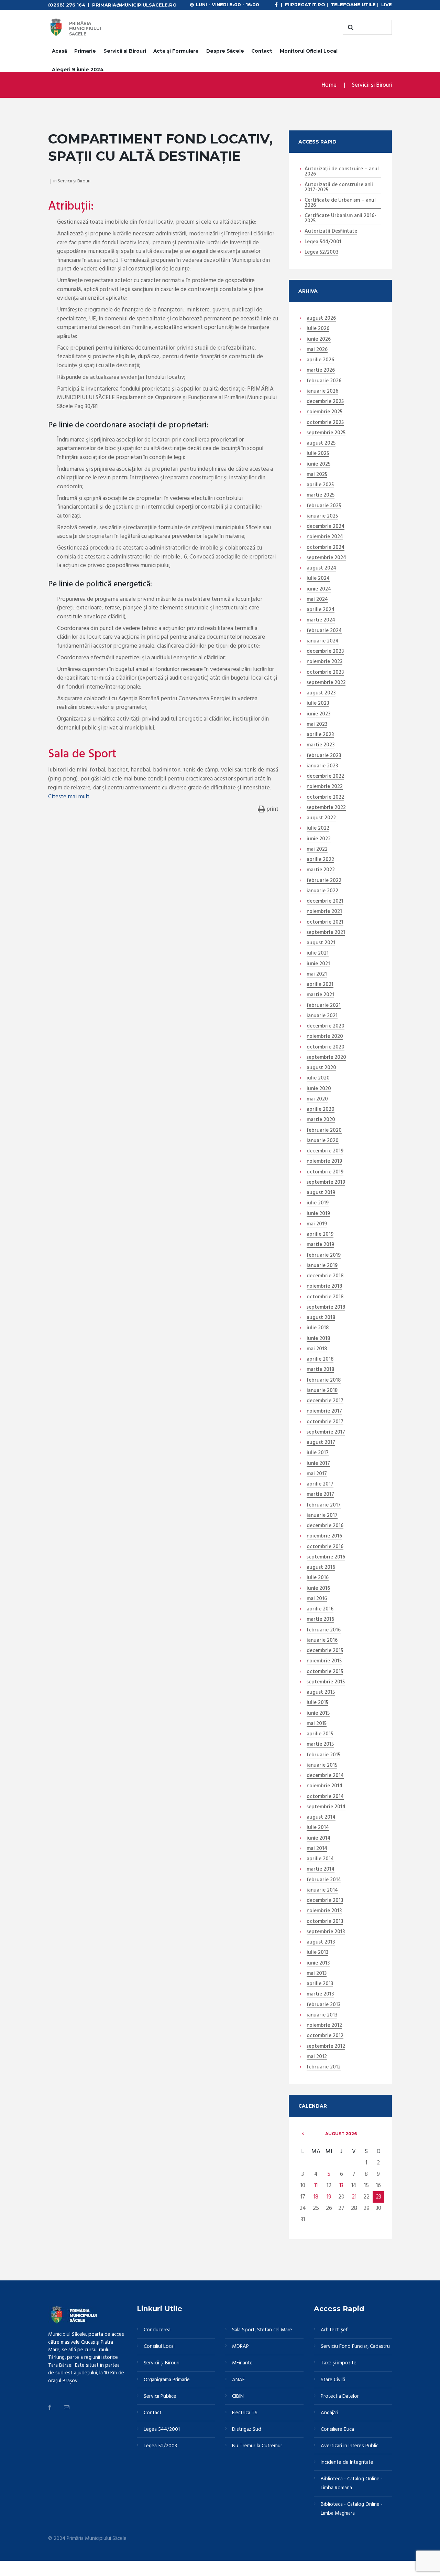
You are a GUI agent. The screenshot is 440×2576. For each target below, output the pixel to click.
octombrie (325, 423)
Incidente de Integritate (347, 2462)
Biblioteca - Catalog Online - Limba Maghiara (352, 2509)
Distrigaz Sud (247, 2429)
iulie (318, 329)
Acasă (59, 51)
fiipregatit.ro (305, 4)
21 (354, 2197)
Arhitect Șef (334, 2330)
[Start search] (350, 28)
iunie (319, 340)
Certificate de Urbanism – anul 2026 (340, 203)
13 (341, 2186)
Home (329, 85)
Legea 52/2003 (321, 253)
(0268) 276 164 (67, 5)
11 (316, 2186)
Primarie (85, 51)
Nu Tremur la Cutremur (257, 2446)
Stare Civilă (333, 2380)
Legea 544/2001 (323, 242)
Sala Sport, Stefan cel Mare (262, 2330)
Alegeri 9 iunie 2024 (78, 70)
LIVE (387, 4)
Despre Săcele (225, 51)
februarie (324, 381)
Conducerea (157, 2330)
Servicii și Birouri (125, 51)
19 (329, 2197)
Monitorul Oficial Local (309, 51)
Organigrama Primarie (167, 2380)
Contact (262, 51)
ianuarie (322, 392)
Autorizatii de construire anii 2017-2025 (339, 188)
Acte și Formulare (176, 51)
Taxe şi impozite (339, 2363)
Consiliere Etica (337, 2429)
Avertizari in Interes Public (350, 2446)
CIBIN (238, 2396)
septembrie (326, 433)
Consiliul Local (159, 2346)
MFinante (242, 2363)
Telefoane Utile (353, 4)
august (321, 319)
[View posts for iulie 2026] (303, 2134)
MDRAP (240, 2346)
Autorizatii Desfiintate (331, 232)
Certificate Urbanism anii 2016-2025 (340, 219)
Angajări (329, 2413)
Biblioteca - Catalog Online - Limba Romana (352, 2483)
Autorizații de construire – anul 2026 (342, 172)
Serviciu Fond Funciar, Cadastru (355, 2346)
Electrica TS (245, 2413)
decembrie (325, 402)
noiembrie (324, 412)
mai (317, 350)
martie (321, 371)
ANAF (238, 2380)
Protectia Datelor (340, 2396)
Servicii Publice (160, 2396)
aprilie (320, 360)
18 (316, 2197)
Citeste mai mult (69, 797)
